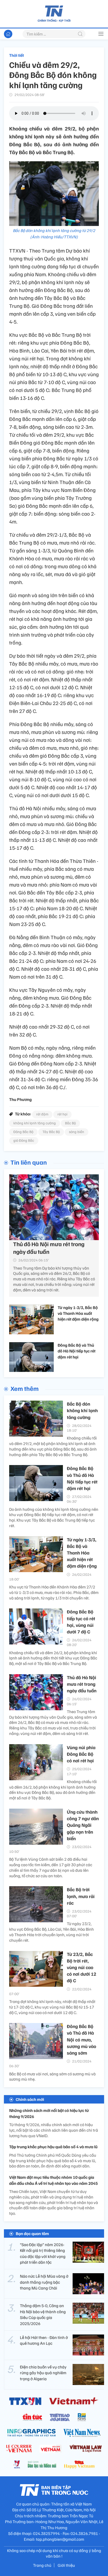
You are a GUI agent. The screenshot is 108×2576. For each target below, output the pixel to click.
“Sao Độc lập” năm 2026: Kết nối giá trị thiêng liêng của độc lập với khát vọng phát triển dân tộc (43, 2253)
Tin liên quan (29, 1162)
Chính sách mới (30, 2099)
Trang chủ (42, 2565)
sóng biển (77, 1132)
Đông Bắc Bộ (23, 1132)
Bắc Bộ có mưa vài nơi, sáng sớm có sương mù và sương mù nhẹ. (52, 2077)
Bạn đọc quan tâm (32, 2233)
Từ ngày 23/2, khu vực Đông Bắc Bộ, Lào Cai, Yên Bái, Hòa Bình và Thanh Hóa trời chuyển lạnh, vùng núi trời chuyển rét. (52, 1932)
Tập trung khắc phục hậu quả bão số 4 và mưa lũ (53, 2147)
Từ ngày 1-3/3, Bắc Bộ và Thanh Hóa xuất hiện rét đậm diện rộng (78, 1313)
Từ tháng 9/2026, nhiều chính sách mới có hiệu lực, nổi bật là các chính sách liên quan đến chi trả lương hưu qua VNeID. (54, 2130)
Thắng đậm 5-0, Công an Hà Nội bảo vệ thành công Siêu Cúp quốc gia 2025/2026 (43, 2314)
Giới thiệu (66, 2565)
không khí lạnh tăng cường (35, 1123)
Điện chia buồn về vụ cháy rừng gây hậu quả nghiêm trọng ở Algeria (43, 2373)
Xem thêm (25, 1388)
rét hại (62, 1114)
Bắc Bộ (70, 1123)
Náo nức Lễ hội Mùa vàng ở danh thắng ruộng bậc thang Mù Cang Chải (44, 2282)
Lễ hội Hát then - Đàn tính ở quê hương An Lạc (44, 2340)
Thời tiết (17, 55)
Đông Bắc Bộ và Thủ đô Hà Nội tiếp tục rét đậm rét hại (77, 1351)
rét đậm (42, 1114)
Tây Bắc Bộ (51, 1132)
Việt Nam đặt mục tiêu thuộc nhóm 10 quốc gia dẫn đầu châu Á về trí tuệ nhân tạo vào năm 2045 (53, 2180)
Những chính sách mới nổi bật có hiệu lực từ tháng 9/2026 (49, 2113)
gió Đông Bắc (24, 1140)
